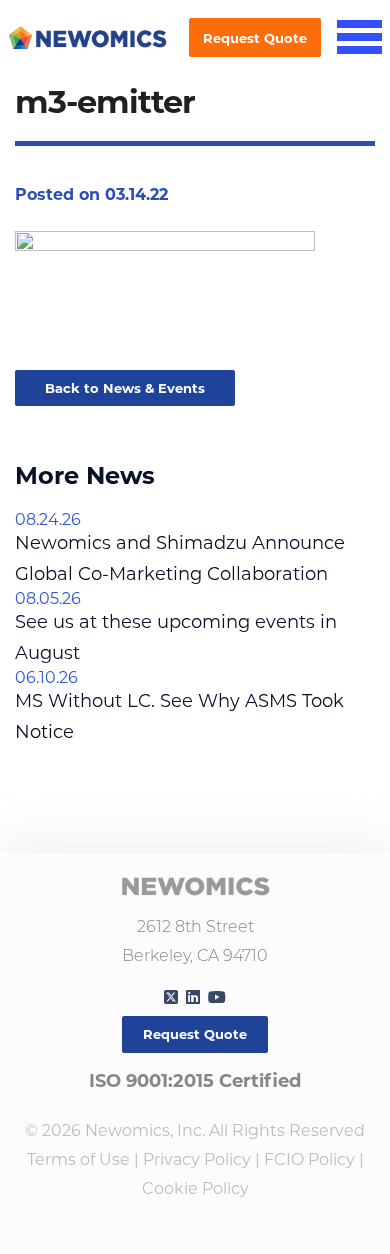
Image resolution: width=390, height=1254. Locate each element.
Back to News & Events (125, 388)
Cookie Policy (195, 1188)
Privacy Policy (197, 1159)
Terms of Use (78, 1159)
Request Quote (255, 38)
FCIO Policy (309, 1159)
